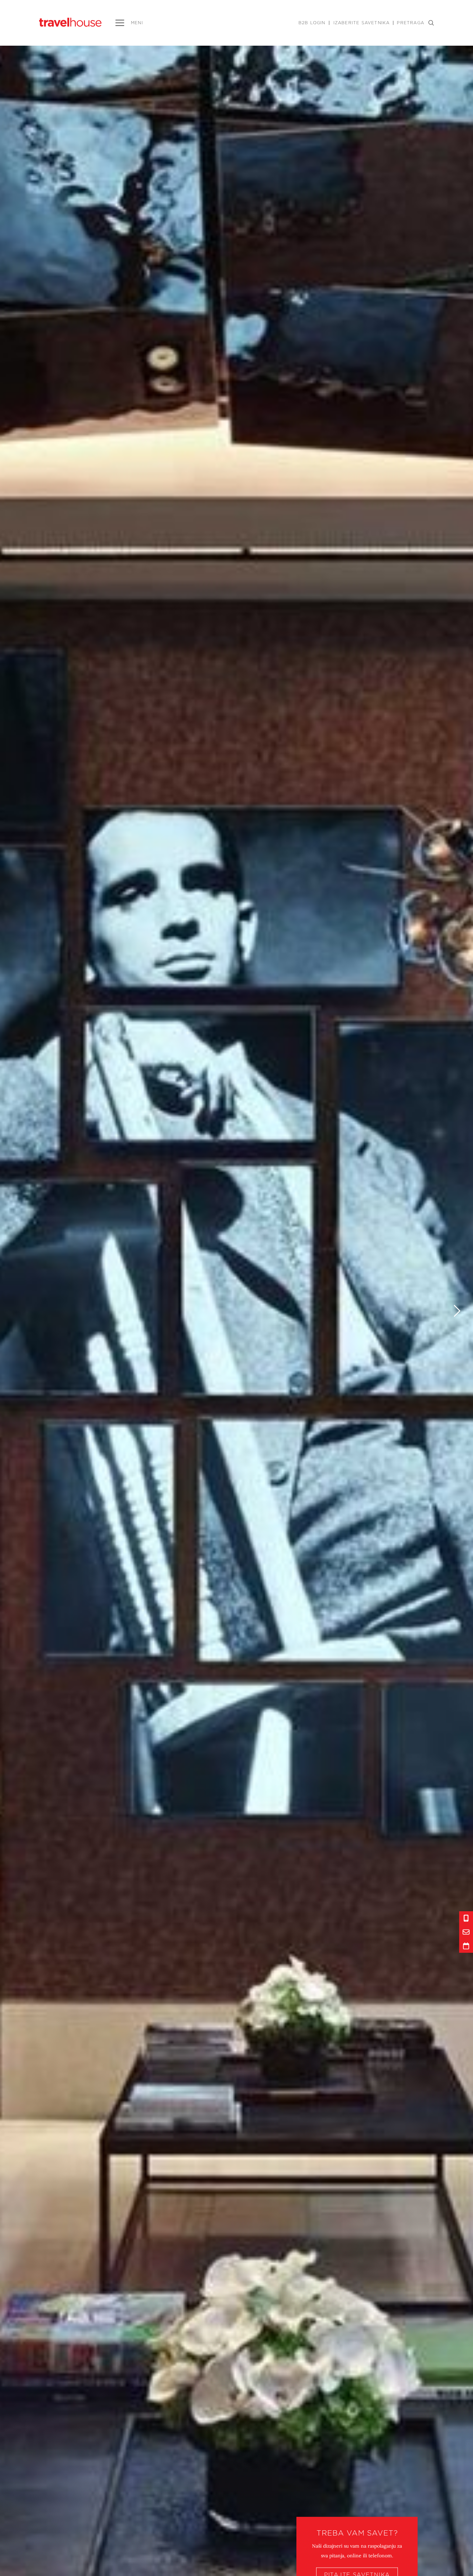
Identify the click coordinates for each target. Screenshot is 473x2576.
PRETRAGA (410, 23)
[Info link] (466, 1918)
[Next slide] (457, 1311)
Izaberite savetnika (362, 23)
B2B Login (312, 23)
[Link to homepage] (70, 22)
